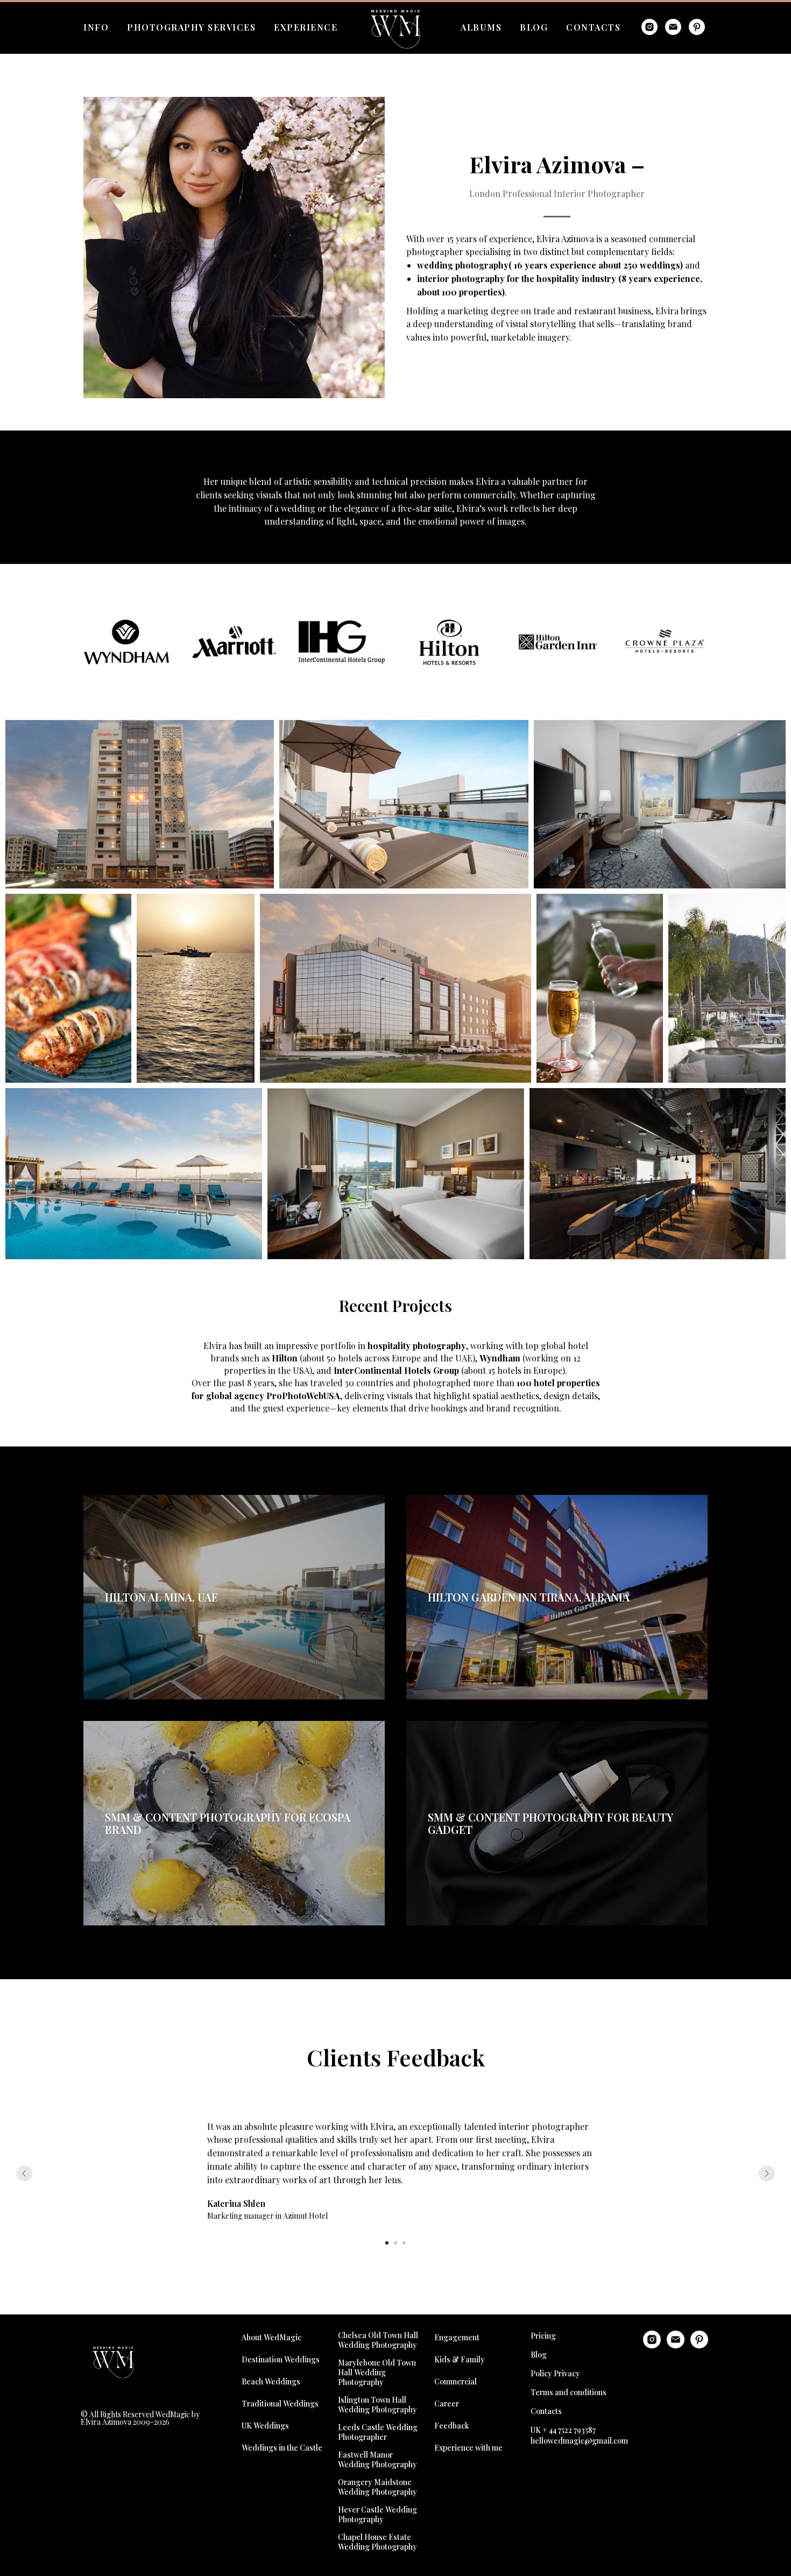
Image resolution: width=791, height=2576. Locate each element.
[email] (673, 27)
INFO (96, 27)
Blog (539, 2355)
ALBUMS (481, 27)
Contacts (546, 2411)
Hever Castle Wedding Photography (377, 2515)
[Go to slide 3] (404, 2243)
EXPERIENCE (306, 27)
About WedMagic (271, 2337)
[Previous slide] (24, 2173)
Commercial (455, 2381)
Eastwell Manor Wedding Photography (377, 2460)
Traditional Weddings (280, 2404)
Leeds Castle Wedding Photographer (378, 2432)
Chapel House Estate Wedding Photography (377, 2542)
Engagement (457, 2337)
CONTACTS (593, 27)
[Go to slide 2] (395, 2243)
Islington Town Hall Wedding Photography (377, 2405)
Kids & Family (460, 2359)
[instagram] (649, 27)
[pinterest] (697, 27)
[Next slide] (767, 2173)
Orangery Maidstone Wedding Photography (377, 2487)
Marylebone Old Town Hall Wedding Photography (377, 2373)
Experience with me (468, 2448)
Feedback (452, 2426)
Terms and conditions (568, 2392)
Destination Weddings (281, 2359)
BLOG (534, 27)
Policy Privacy (555, 2373)
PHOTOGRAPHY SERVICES (191, 27)
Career (447, 2404)
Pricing (543, 2336)
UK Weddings (265, 2426)
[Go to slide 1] (387, 2243)
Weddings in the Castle (282, 2448)
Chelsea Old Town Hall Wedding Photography (378, 2340)
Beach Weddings (271, 2381)
